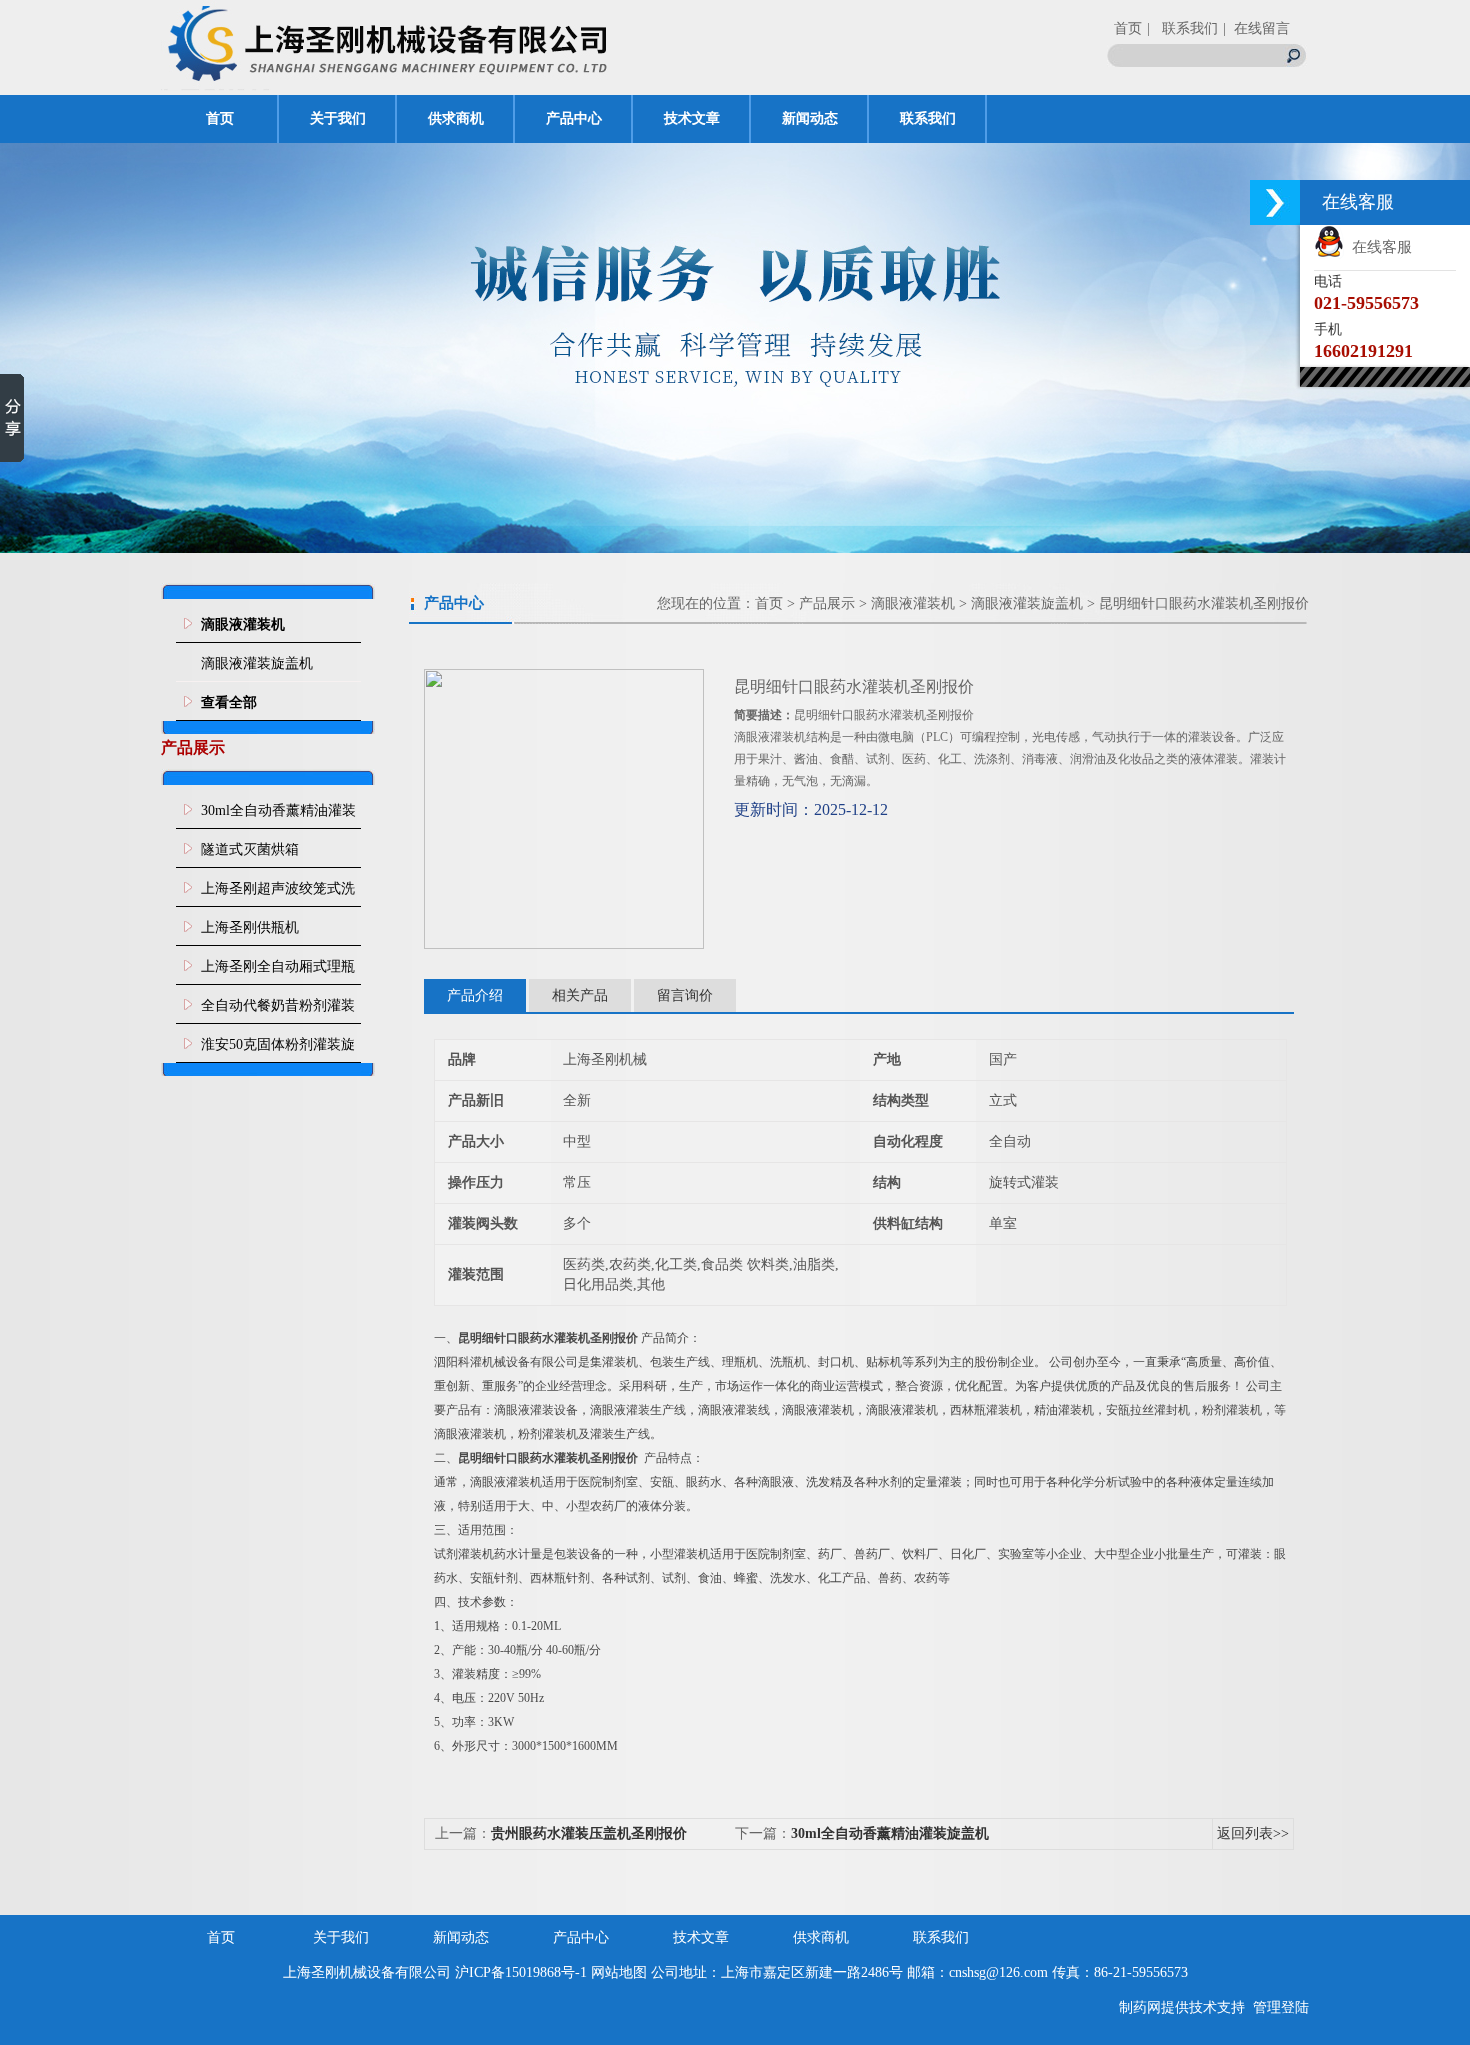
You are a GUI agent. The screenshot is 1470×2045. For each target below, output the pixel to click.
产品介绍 (475, 995)
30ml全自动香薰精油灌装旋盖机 (278, 816)
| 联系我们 (1182, 28)
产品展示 (827, 603)
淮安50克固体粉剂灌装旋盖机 (278, 1050)
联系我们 (928, 118)
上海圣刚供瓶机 (250, 927)
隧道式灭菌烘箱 (250, 849)
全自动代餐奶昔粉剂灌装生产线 (278, 1011)
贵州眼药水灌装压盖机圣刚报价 (589, 1833)
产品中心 (574, 118)
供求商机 (456, 118)
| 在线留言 (1256, 28)
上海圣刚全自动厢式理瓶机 (278, 972)
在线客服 (1378, 247)
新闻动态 (810, 118)
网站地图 (619, 1972)
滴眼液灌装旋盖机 (257, 663)
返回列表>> (1253, 1833)
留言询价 (685, 995)
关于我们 (338, 118)
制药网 (1140, 2007)
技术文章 (692, 118)
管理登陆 (1281, 2007)
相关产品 (580, 995)
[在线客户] (1275, 202)
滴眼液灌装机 (913, 603)
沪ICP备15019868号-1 (521, 1972)
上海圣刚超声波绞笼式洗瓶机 (278, 894)
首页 (1128, 28)
